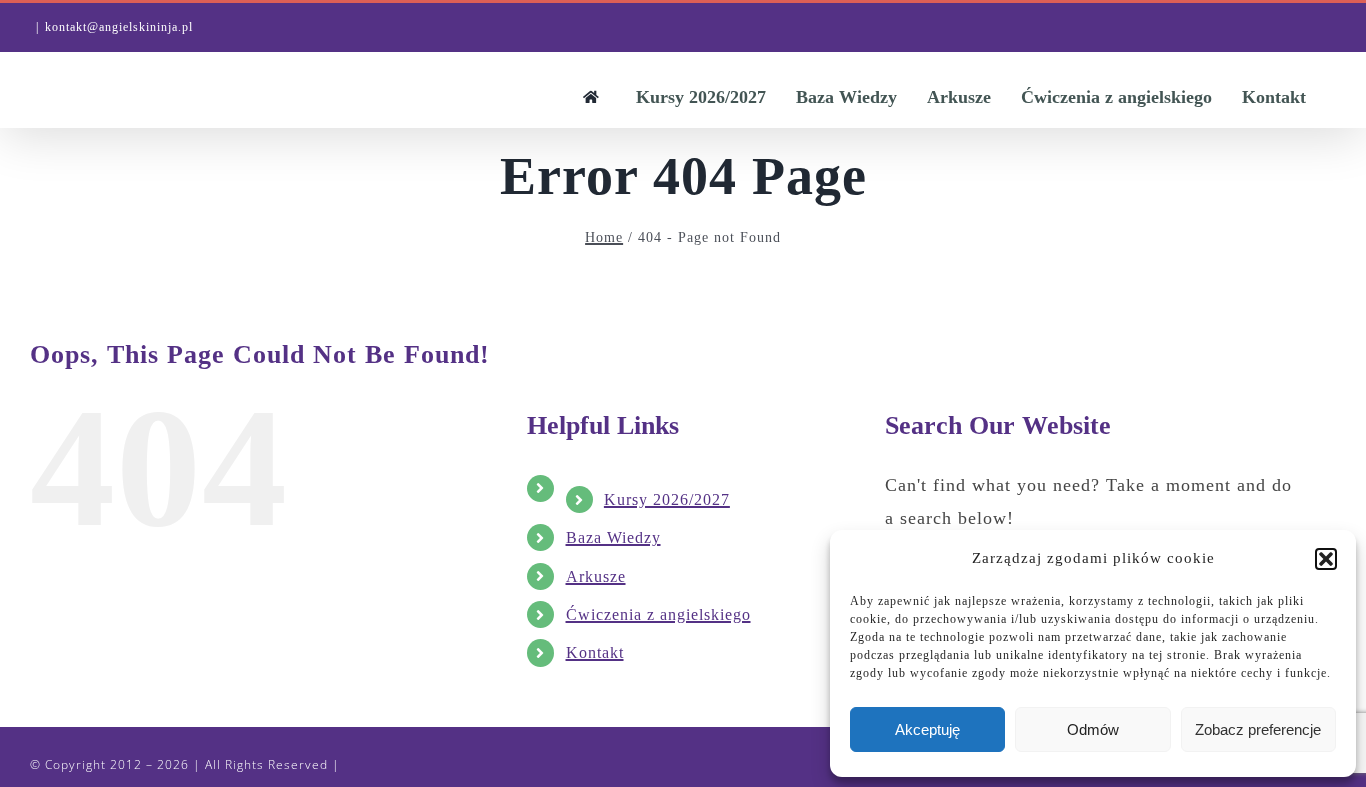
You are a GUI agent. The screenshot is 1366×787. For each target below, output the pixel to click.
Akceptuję (927, 729)
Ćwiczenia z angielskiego (658, 614)
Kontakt (595, 652)
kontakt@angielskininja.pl (119, 27)
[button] (1326, 559)
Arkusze (596, 576)
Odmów (1093, 729)
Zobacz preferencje (1258, 729)
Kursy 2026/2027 (667, 499)
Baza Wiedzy (613, 537)
